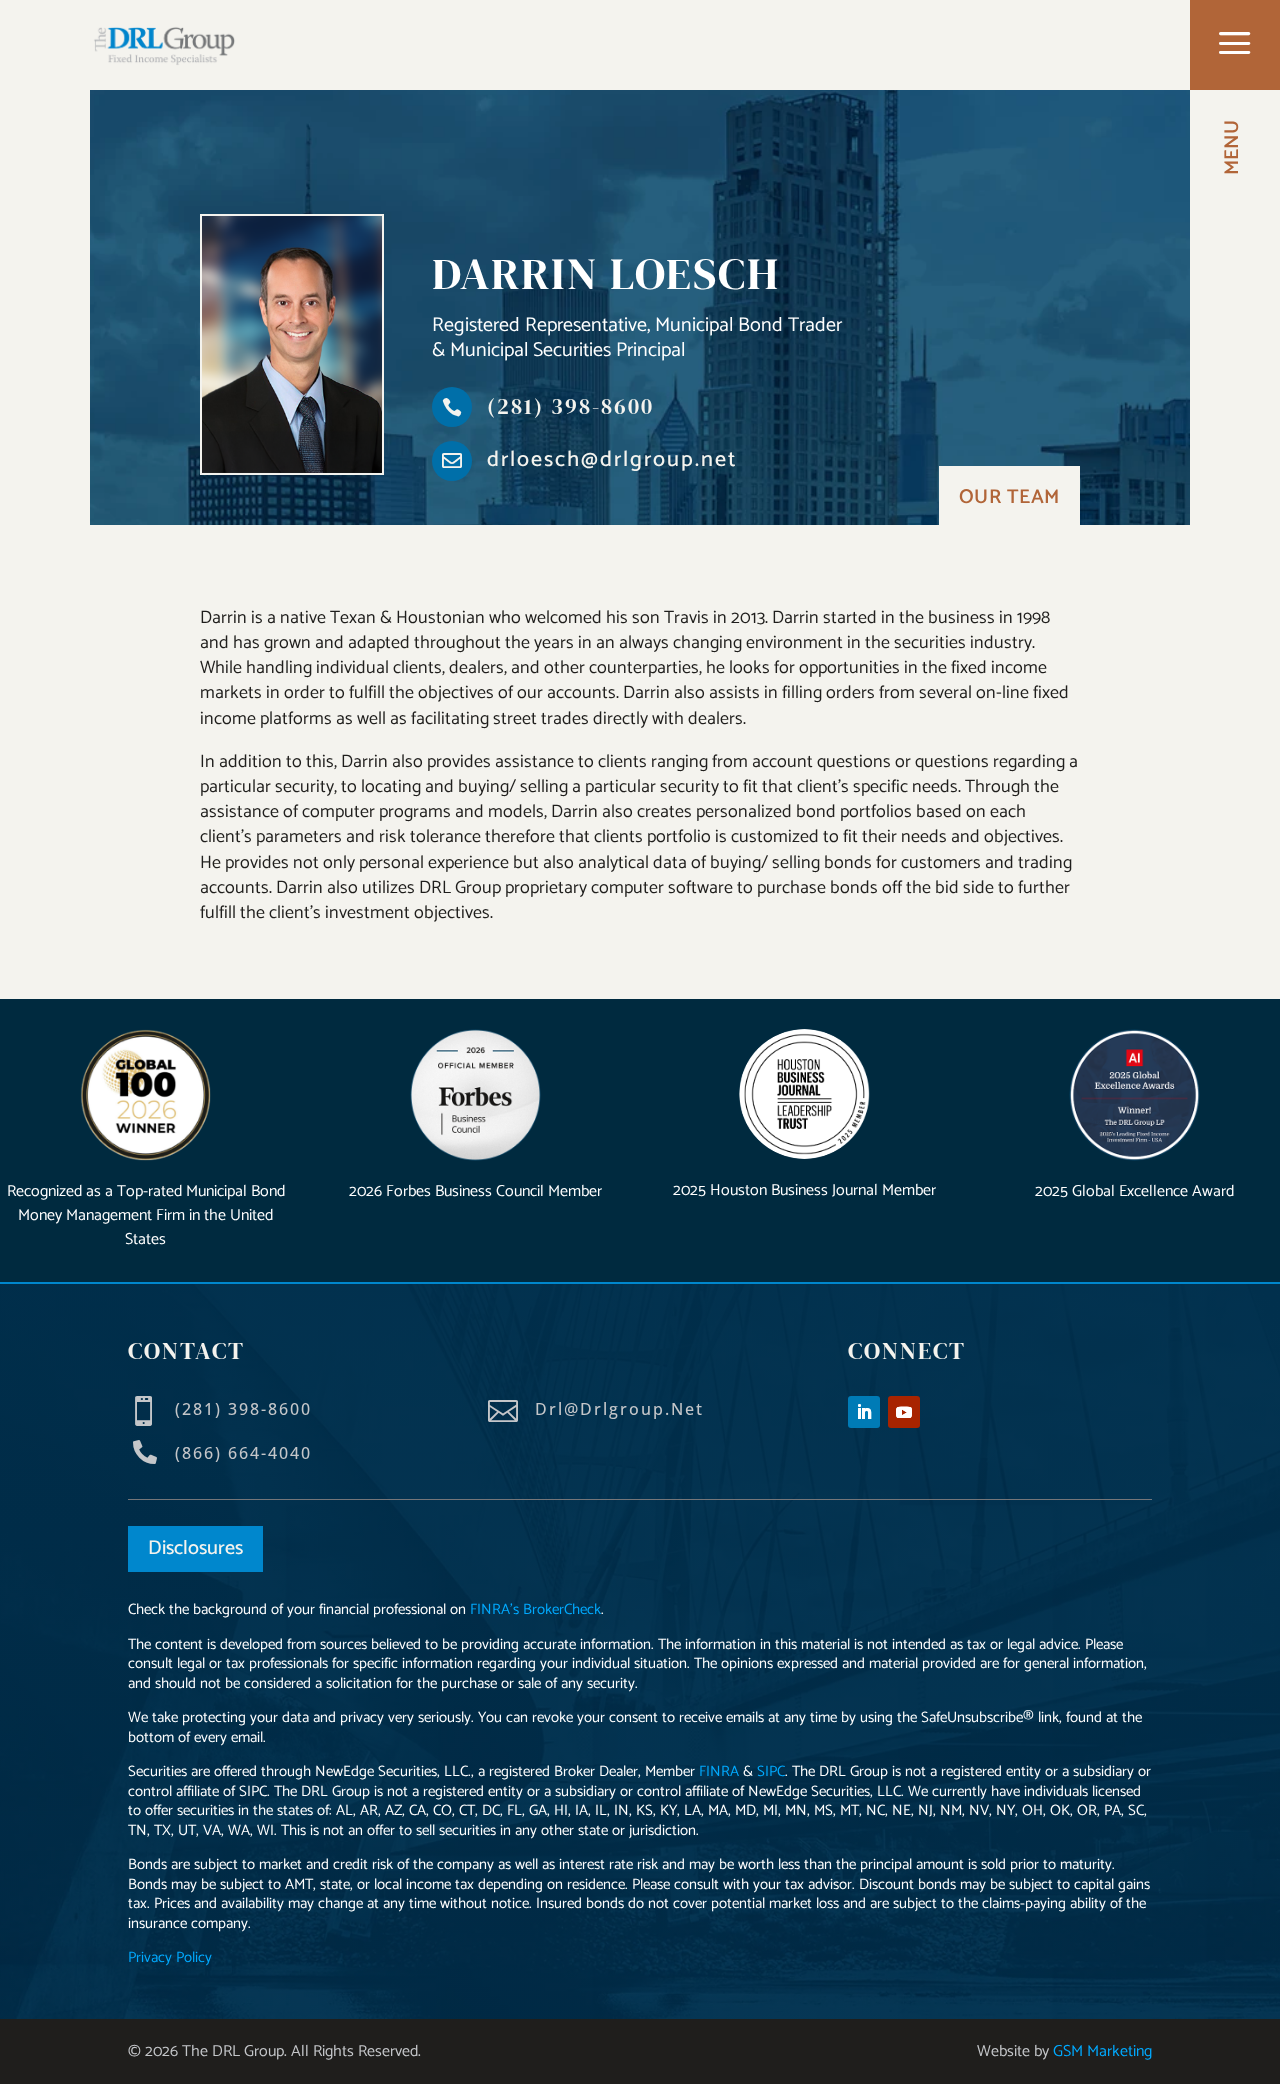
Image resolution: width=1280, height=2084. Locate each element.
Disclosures (195, 1548)
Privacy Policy (170, 1957)
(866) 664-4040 (243, 1453)
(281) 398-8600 (570, 406)
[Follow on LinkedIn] (864, 1412)
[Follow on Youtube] (904, 1412)
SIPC (771, 1771)
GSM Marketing (1102, 2051)
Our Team (1009, 497)
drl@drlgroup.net (619, 1409)
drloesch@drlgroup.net (612, 460)
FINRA (719, 1771)
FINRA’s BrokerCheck (535, 1609)
